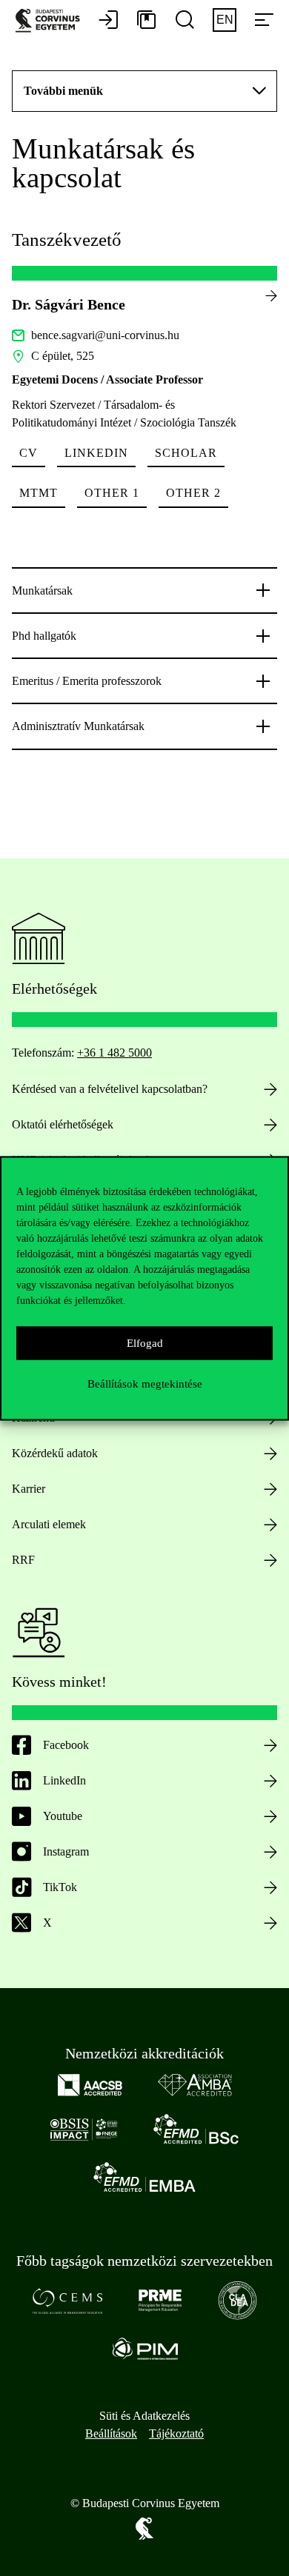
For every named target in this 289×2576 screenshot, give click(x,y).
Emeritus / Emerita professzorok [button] (87, 681)
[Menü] (264, 21)
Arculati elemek (49, 1524)
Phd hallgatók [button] (44, 636)
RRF (23, 1560)
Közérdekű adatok (55, 1453)
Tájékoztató (176, 2433)
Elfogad (145, 1343)
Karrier (29, 1489)
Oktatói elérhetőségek (63, 1124)
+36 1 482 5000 (114, 1053)
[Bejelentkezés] (108, 21)
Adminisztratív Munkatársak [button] (78, 726)
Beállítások (111, 2433)
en (225, 20)
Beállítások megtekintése (145, 1384)
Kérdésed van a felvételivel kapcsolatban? (110, 1089)
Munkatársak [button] (42, 591)
